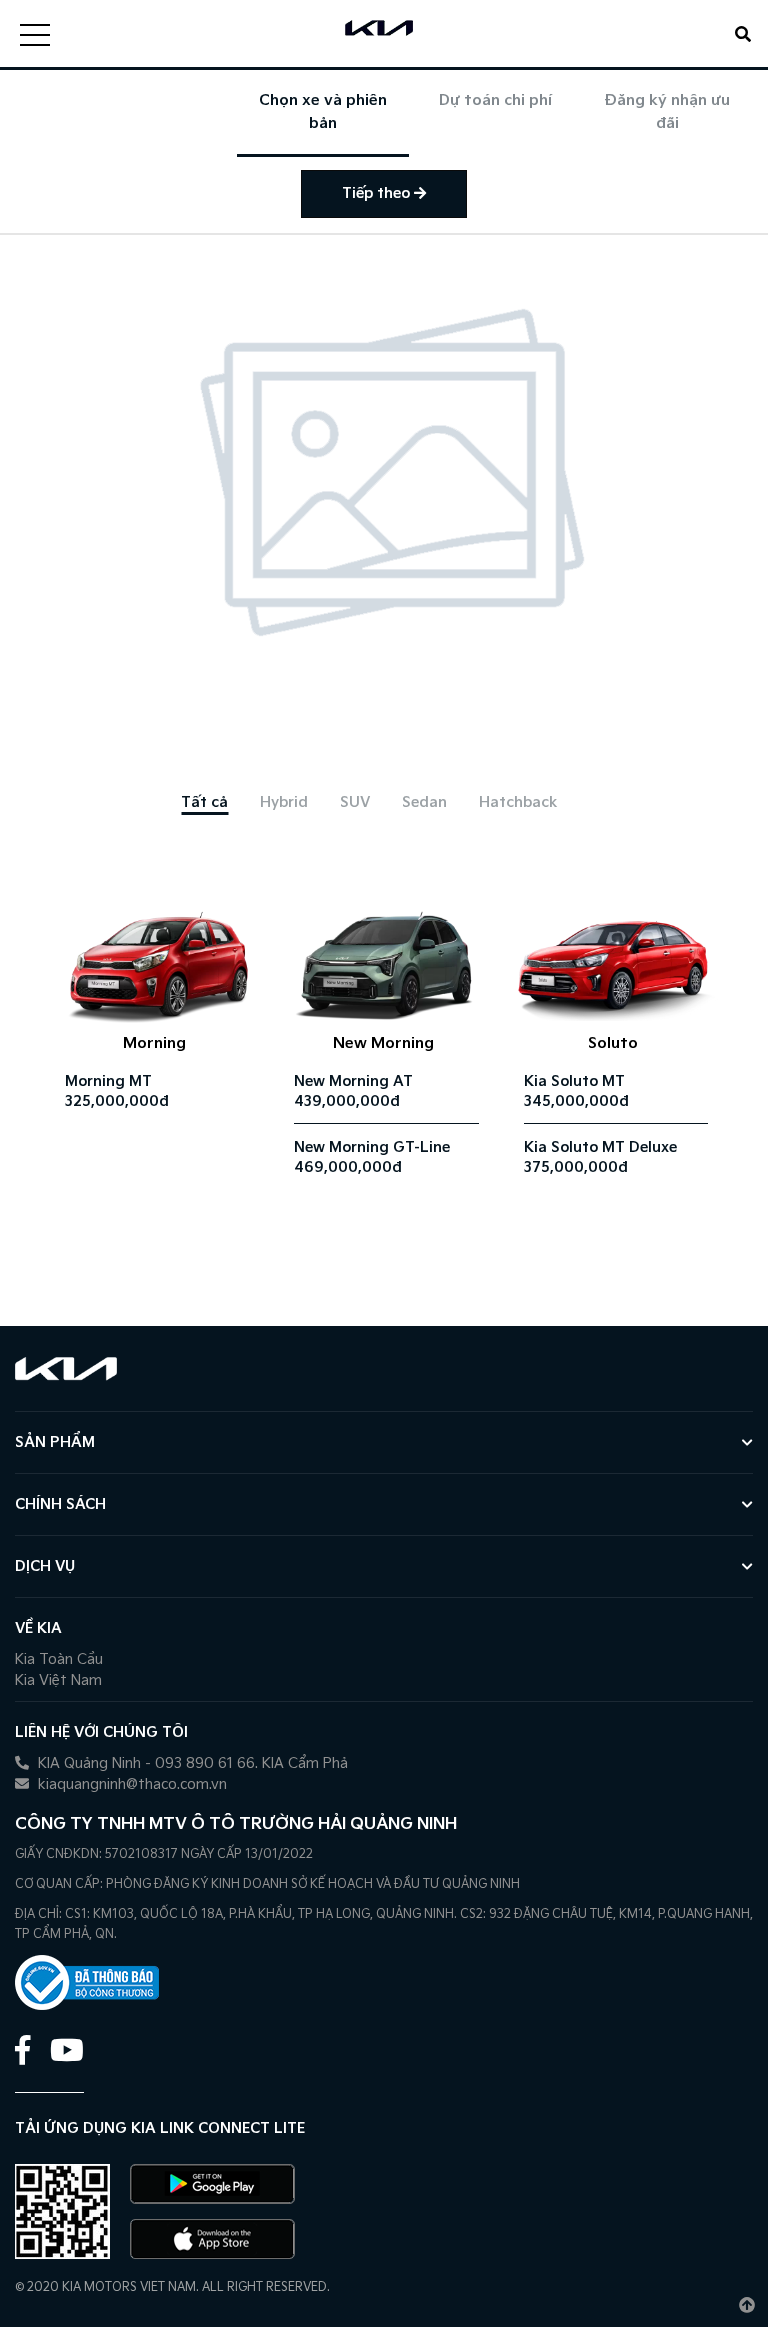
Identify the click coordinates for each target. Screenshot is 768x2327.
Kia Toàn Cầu (59, 1659)
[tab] (204, 802)
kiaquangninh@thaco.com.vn (130, 1784)
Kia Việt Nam (58, 1680)
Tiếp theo (378, 193)
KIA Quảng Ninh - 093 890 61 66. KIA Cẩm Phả (191, 1763)
